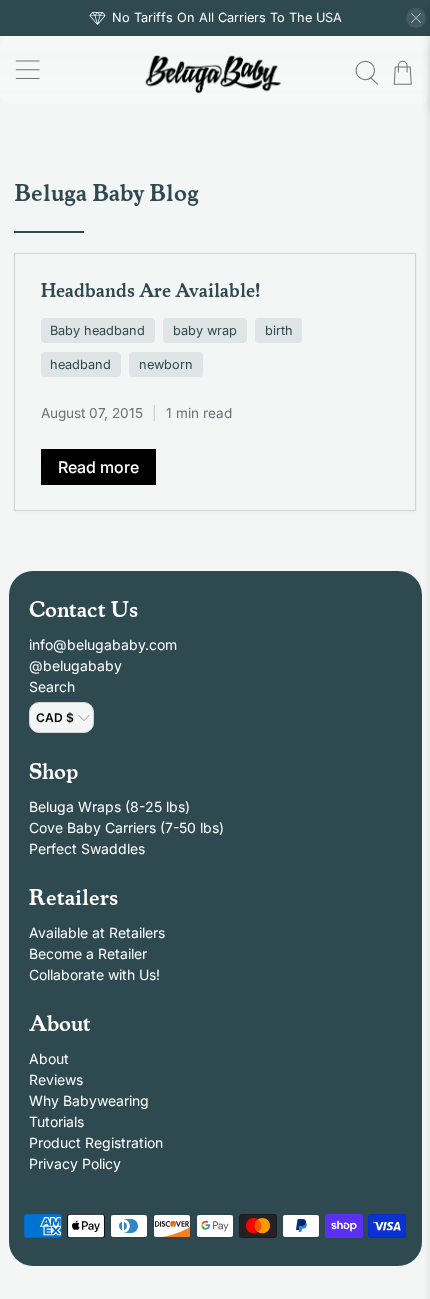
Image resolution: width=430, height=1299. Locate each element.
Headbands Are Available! (150, 289)
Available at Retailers (97, 932)
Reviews (56, 1079)
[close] (416, 18)
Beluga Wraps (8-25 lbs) (109, 806)
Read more (98, 467)
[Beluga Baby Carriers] (215, 72)
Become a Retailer (88, 953)
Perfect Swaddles (87, 848)
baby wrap (205, 330)
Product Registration (96, 1142)
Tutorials (56, 1121)
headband (80, 364)
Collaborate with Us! (94, 974)
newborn (166, 364)
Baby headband (97, 330)
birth (279, 330)
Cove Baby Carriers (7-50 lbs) (126, 827)
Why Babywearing (89, 1100)
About (49, 1058)
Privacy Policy (75, 1163)
